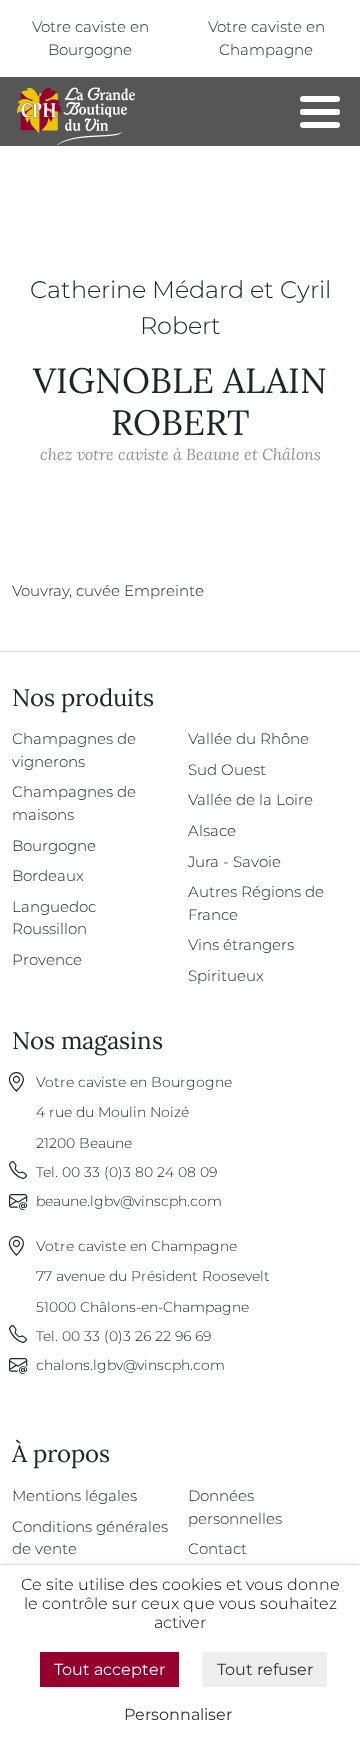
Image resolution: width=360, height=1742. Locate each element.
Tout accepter (109, 1669)
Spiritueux (226, 975)
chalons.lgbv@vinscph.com (130, 1365)
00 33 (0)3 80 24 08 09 (139, 1172)
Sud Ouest (227, 769)
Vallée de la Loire (250, 799)
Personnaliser (178, 1714)
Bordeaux (48, 875)
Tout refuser (265, 1669)
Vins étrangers (241, 944)
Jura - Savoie (234, 861)
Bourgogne (54, 845)
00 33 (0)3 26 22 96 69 (136, 1336)
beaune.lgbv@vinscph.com (129, 1201)
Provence (47, 959)
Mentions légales (74, 1495)
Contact (217, 1548)
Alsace (212, 830)
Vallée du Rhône (248, 738)
